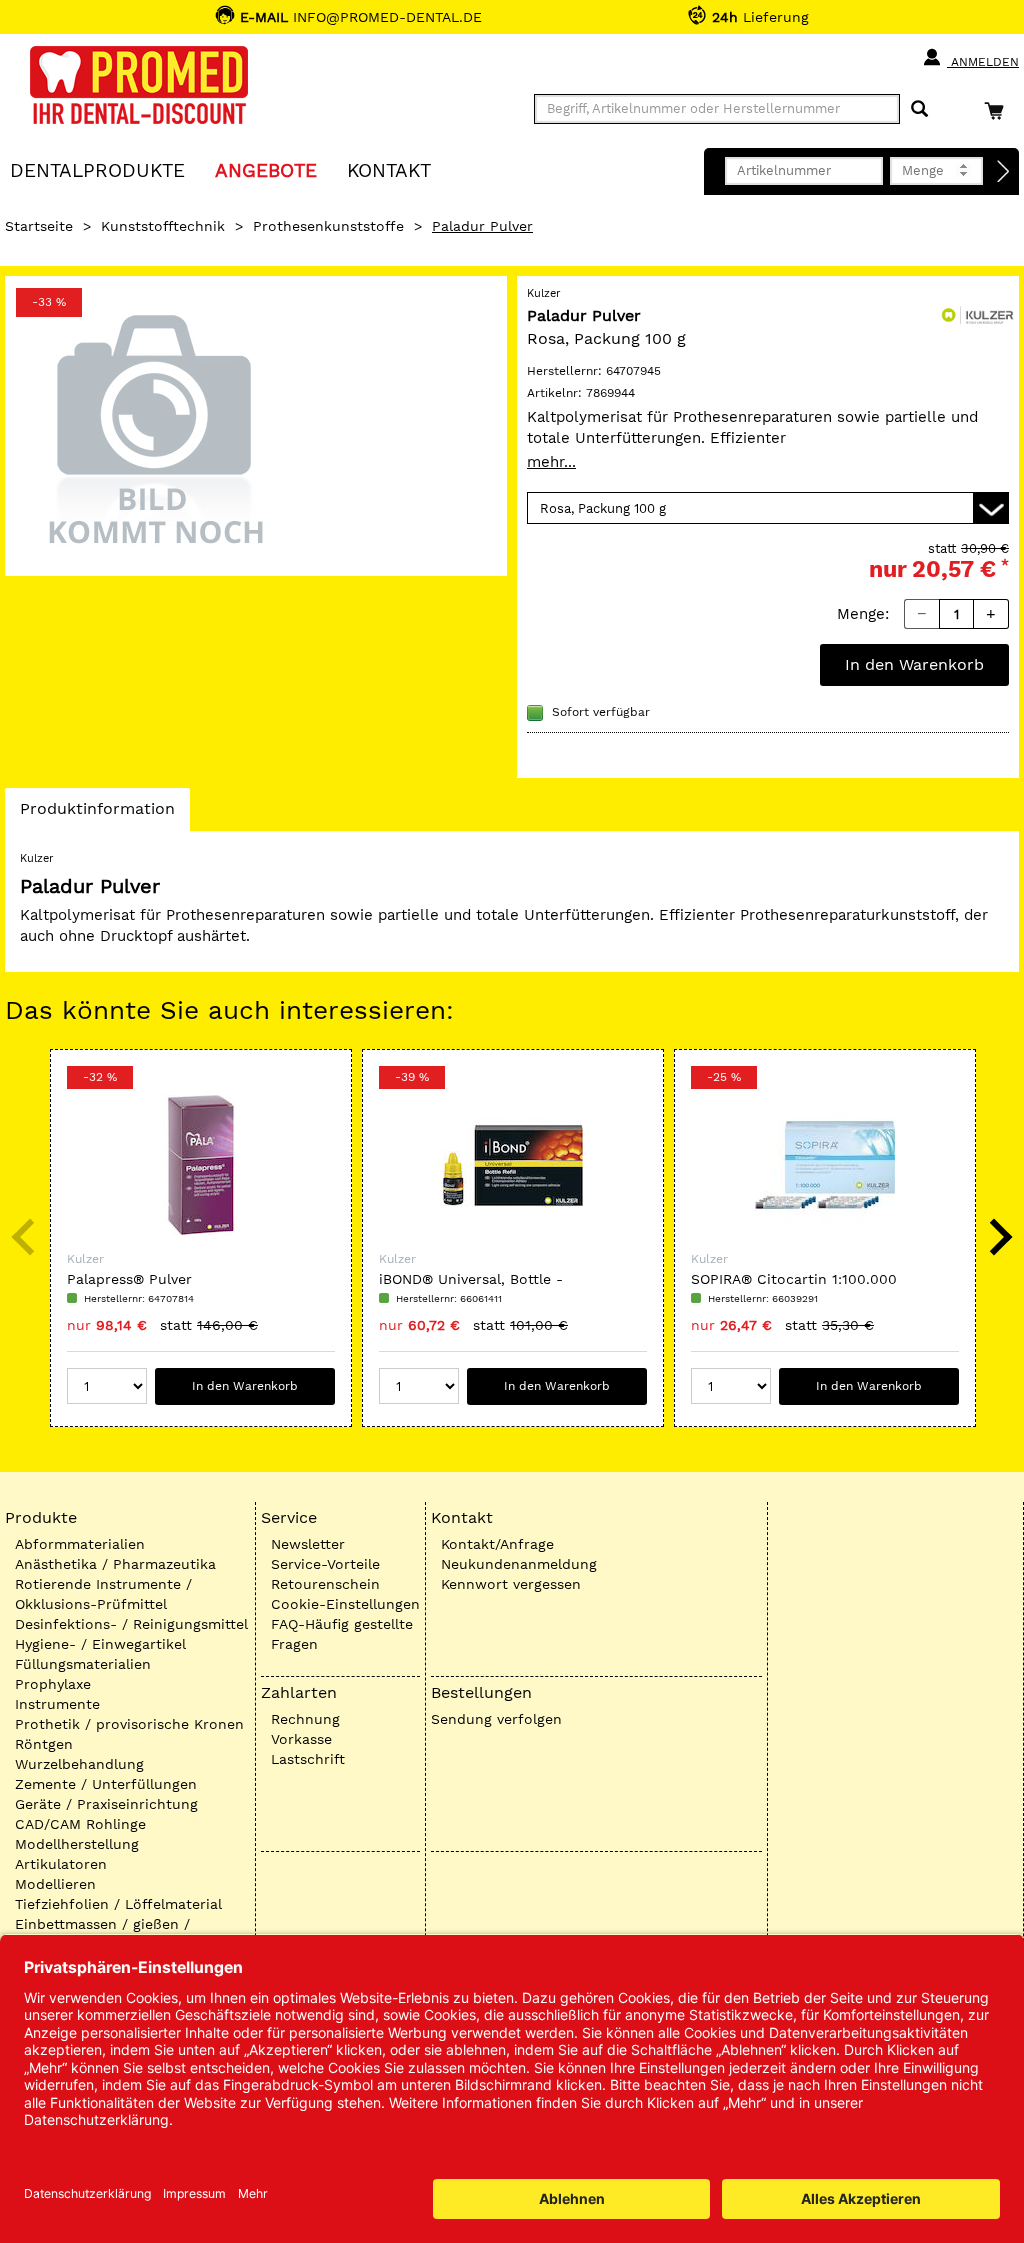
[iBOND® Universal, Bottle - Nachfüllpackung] (513, 1165)
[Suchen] (919, 109)
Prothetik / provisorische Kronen (129, 1724)
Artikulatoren (61, 1864)
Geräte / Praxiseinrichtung (106, 1804)
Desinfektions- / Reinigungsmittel (131, 1624)
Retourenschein (325, 1584)
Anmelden (983, 62)
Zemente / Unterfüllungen (106, 1784)
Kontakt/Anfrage (497, 1544)
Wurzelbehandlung (79, 1764)
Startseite (39, 226)
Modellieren (55, 1884)
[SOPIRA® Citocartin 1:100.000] (825, 1165)
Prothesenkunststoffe (328, 226)
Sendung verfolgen (496, 1719)
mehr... (551, 462)
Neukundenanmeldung (519, 1564)
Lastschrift (308, 1759)
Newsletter (308, 1544)
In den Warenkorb (914, 664)
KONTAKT (389, 169)
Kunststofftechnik (163, 226)
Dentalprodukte (97, 169)
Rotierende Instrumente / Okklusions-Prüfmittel (103, 1594)
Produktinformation (97, 814)
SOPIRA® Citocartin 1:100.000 (794, 1279)
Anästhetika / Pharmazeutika (115, 1564)
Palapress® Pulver (129, 1279)
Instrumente (57, 1704)
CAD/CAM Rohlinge (80, 1824)
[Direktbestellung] (1004, 172)
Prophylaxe (53, 1684)
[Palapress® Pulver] (201, 1165)
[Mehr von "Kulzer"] (979, 314)
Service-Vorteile (325, 1564)
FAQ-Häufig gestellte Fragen (342, 1634)
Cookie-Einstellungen (345, 1604)
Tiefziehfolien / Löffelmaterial (118, 1904)
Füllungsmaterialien (83, 1664)
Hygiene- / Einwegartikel (100, 1644)
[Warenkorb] (999, 110)
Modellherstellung (77, 1844)
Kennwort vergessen (511, 1584)
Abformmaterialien (80, 1544)
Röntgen (44, 1744)
